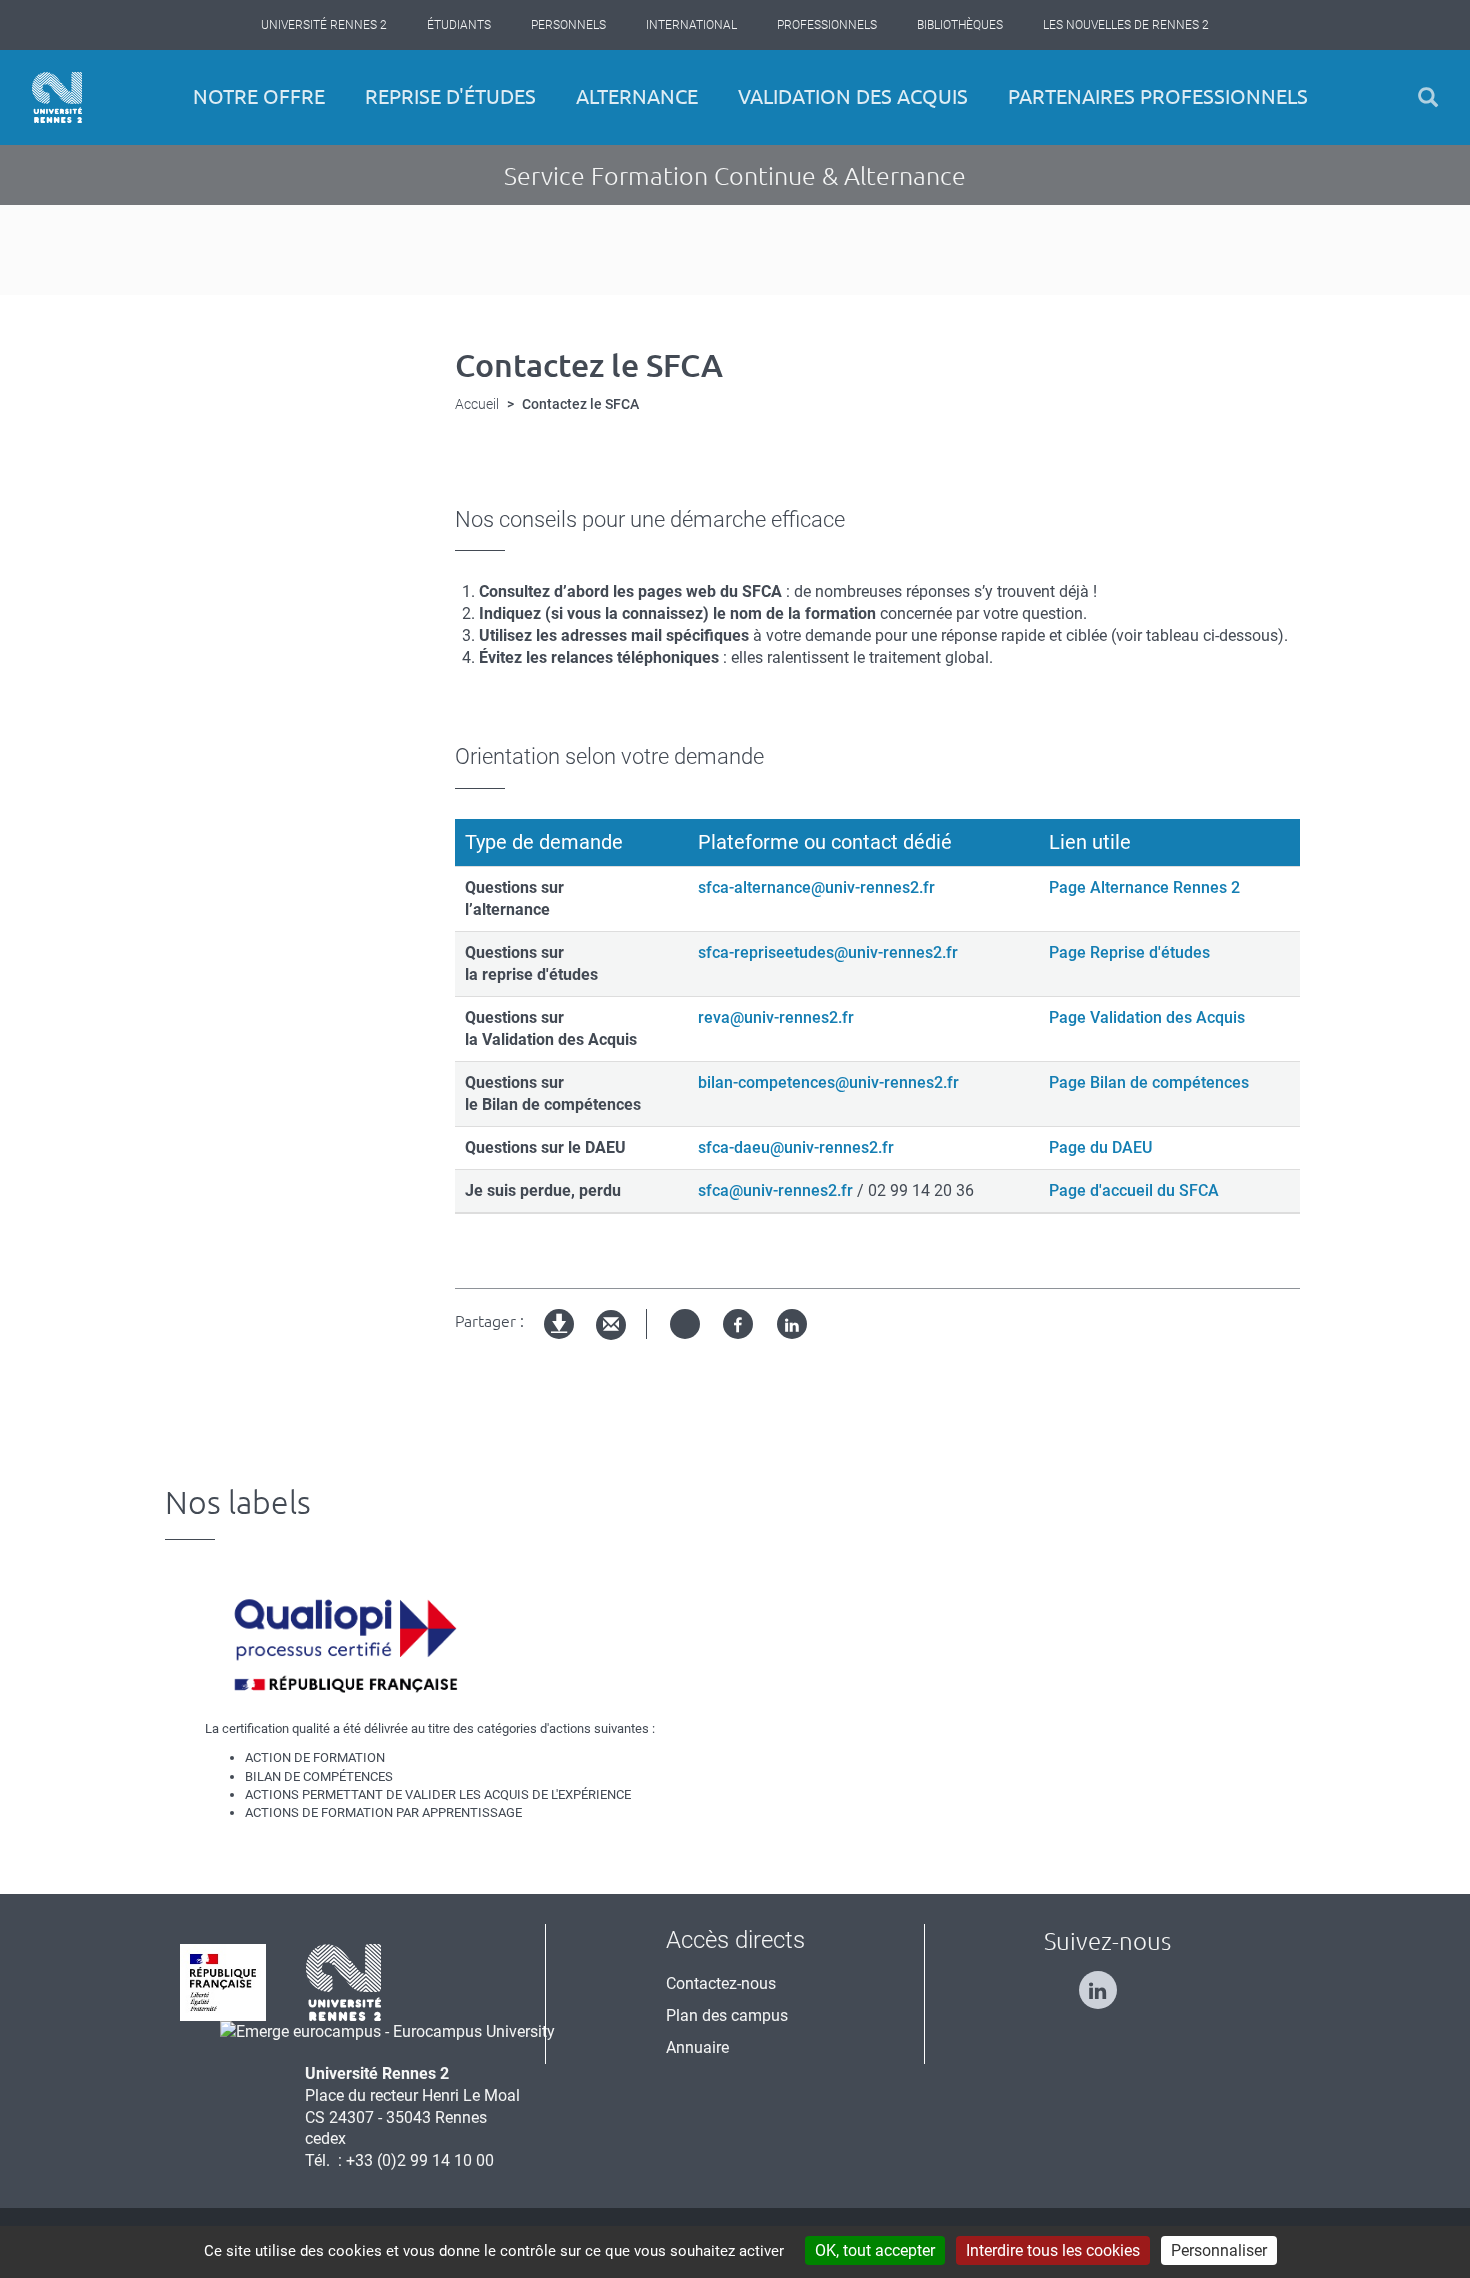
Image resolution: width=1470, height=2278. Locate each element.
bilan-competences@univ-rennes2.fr (828, 1082)
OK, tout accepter (875, 2250)
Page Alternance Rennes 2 (1144, 887)
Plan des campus (727, 2015)
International (691, 25)
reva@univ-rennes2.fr (776, 1017)
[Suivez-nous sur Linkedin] (1108, 1981)
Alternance (637, 96)
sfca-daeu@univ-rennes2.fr (796, 1147)
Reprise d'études (450, 96)
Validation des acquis (853, 96)
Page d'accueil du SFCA (1134, 1190)
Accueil (477, 404)
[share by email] (611, 1325)
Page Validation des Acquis (1147, 1017)
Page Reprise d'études (1129, 952)
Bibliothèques (960, 25)
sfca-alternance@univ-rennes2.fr (816, 887)
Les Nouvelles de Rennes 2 (1126, 25)
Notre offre (259, 96)
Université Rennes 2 (324, 25)
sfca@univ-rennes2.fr (775, 1190)
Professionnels (827, 25)
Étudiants (459, 25)
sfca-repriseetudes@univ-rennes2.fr (828, 952)
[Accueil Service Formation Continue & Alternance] (57, 97)
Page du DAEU (1100, 1147)
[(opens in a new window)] (387, 2031)
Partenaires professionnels (1158, 96)
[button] (1428, 97)
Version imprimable (560, 1340)
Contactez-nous (721, 1983)
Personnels (568, 25)
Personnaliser (1219, 2250)
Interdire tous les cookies (1053, 2250)
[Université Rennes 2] (344, 1980)
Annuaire (697, 2047)
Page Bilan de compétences (1149, 1082)
